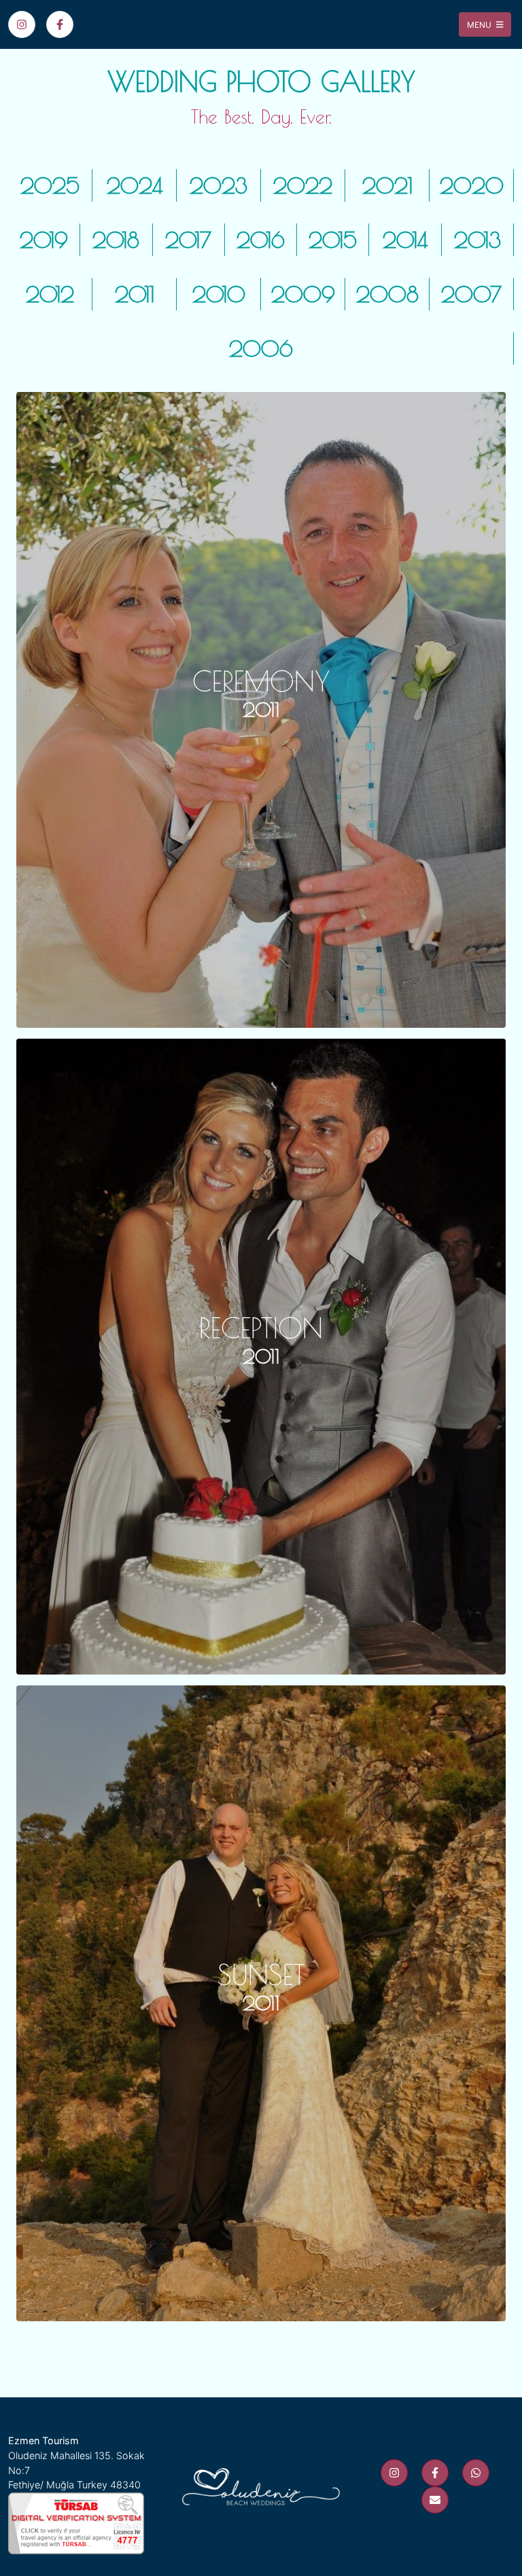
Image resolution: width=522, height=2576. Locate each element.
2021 (387, 185)
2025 (50, 185)
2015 (333, 240)
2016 (261, 240)
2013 (477, 240)
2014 (405, 240)
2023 (219, 185)
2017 (188, 240)
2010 (219, 294)
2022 (303, 185)
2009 (303, 294)
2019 (44, 240)
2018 (116, 240)
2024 (135, 185)
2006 (261, 348)
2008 (387, 294)
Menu (480, 24)
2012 (50, 294)
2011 (135, 294)
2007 (471, 294)
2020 (472, 185)
